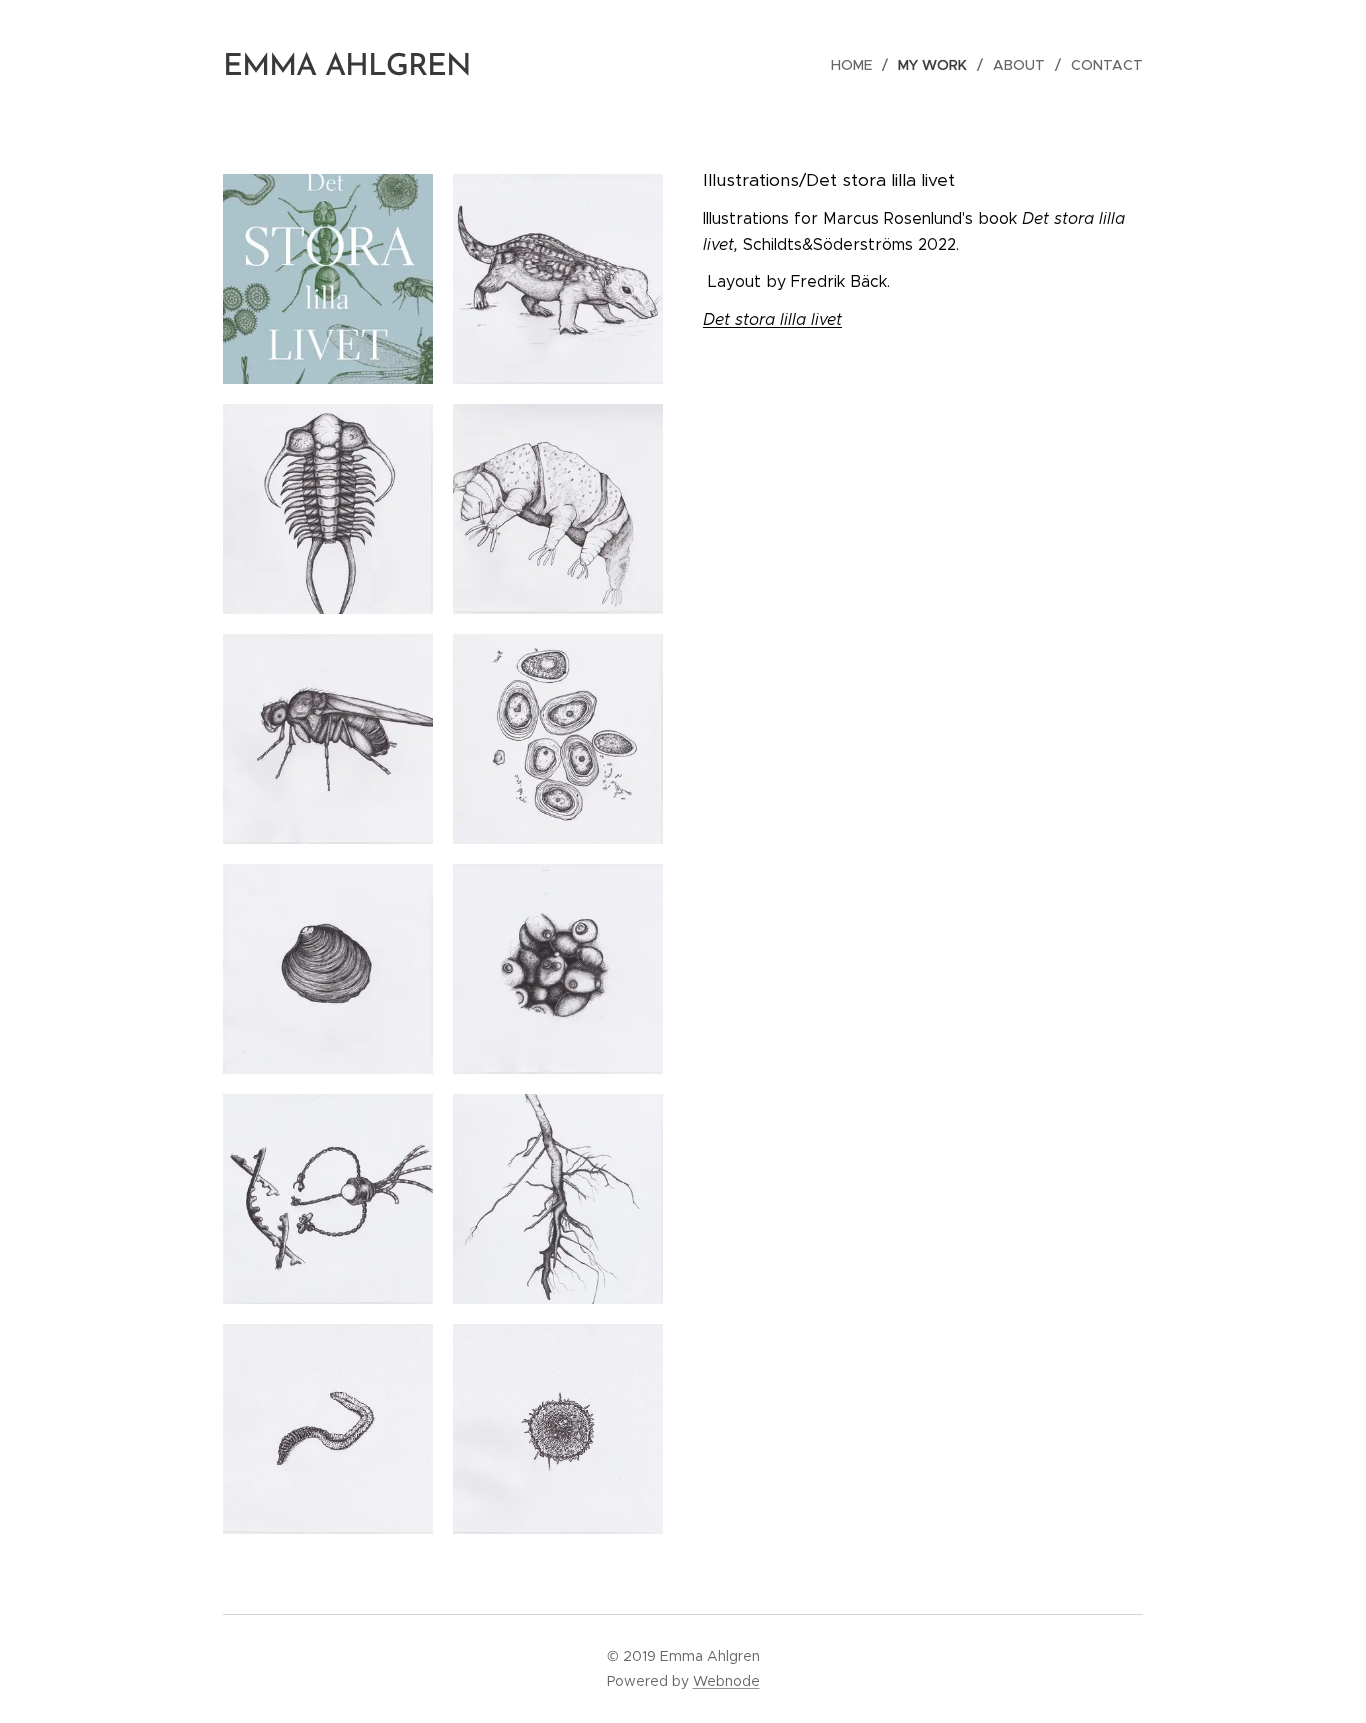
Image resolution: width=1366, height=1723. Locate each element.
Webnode (726, 1681)
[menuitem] (857, 65)
